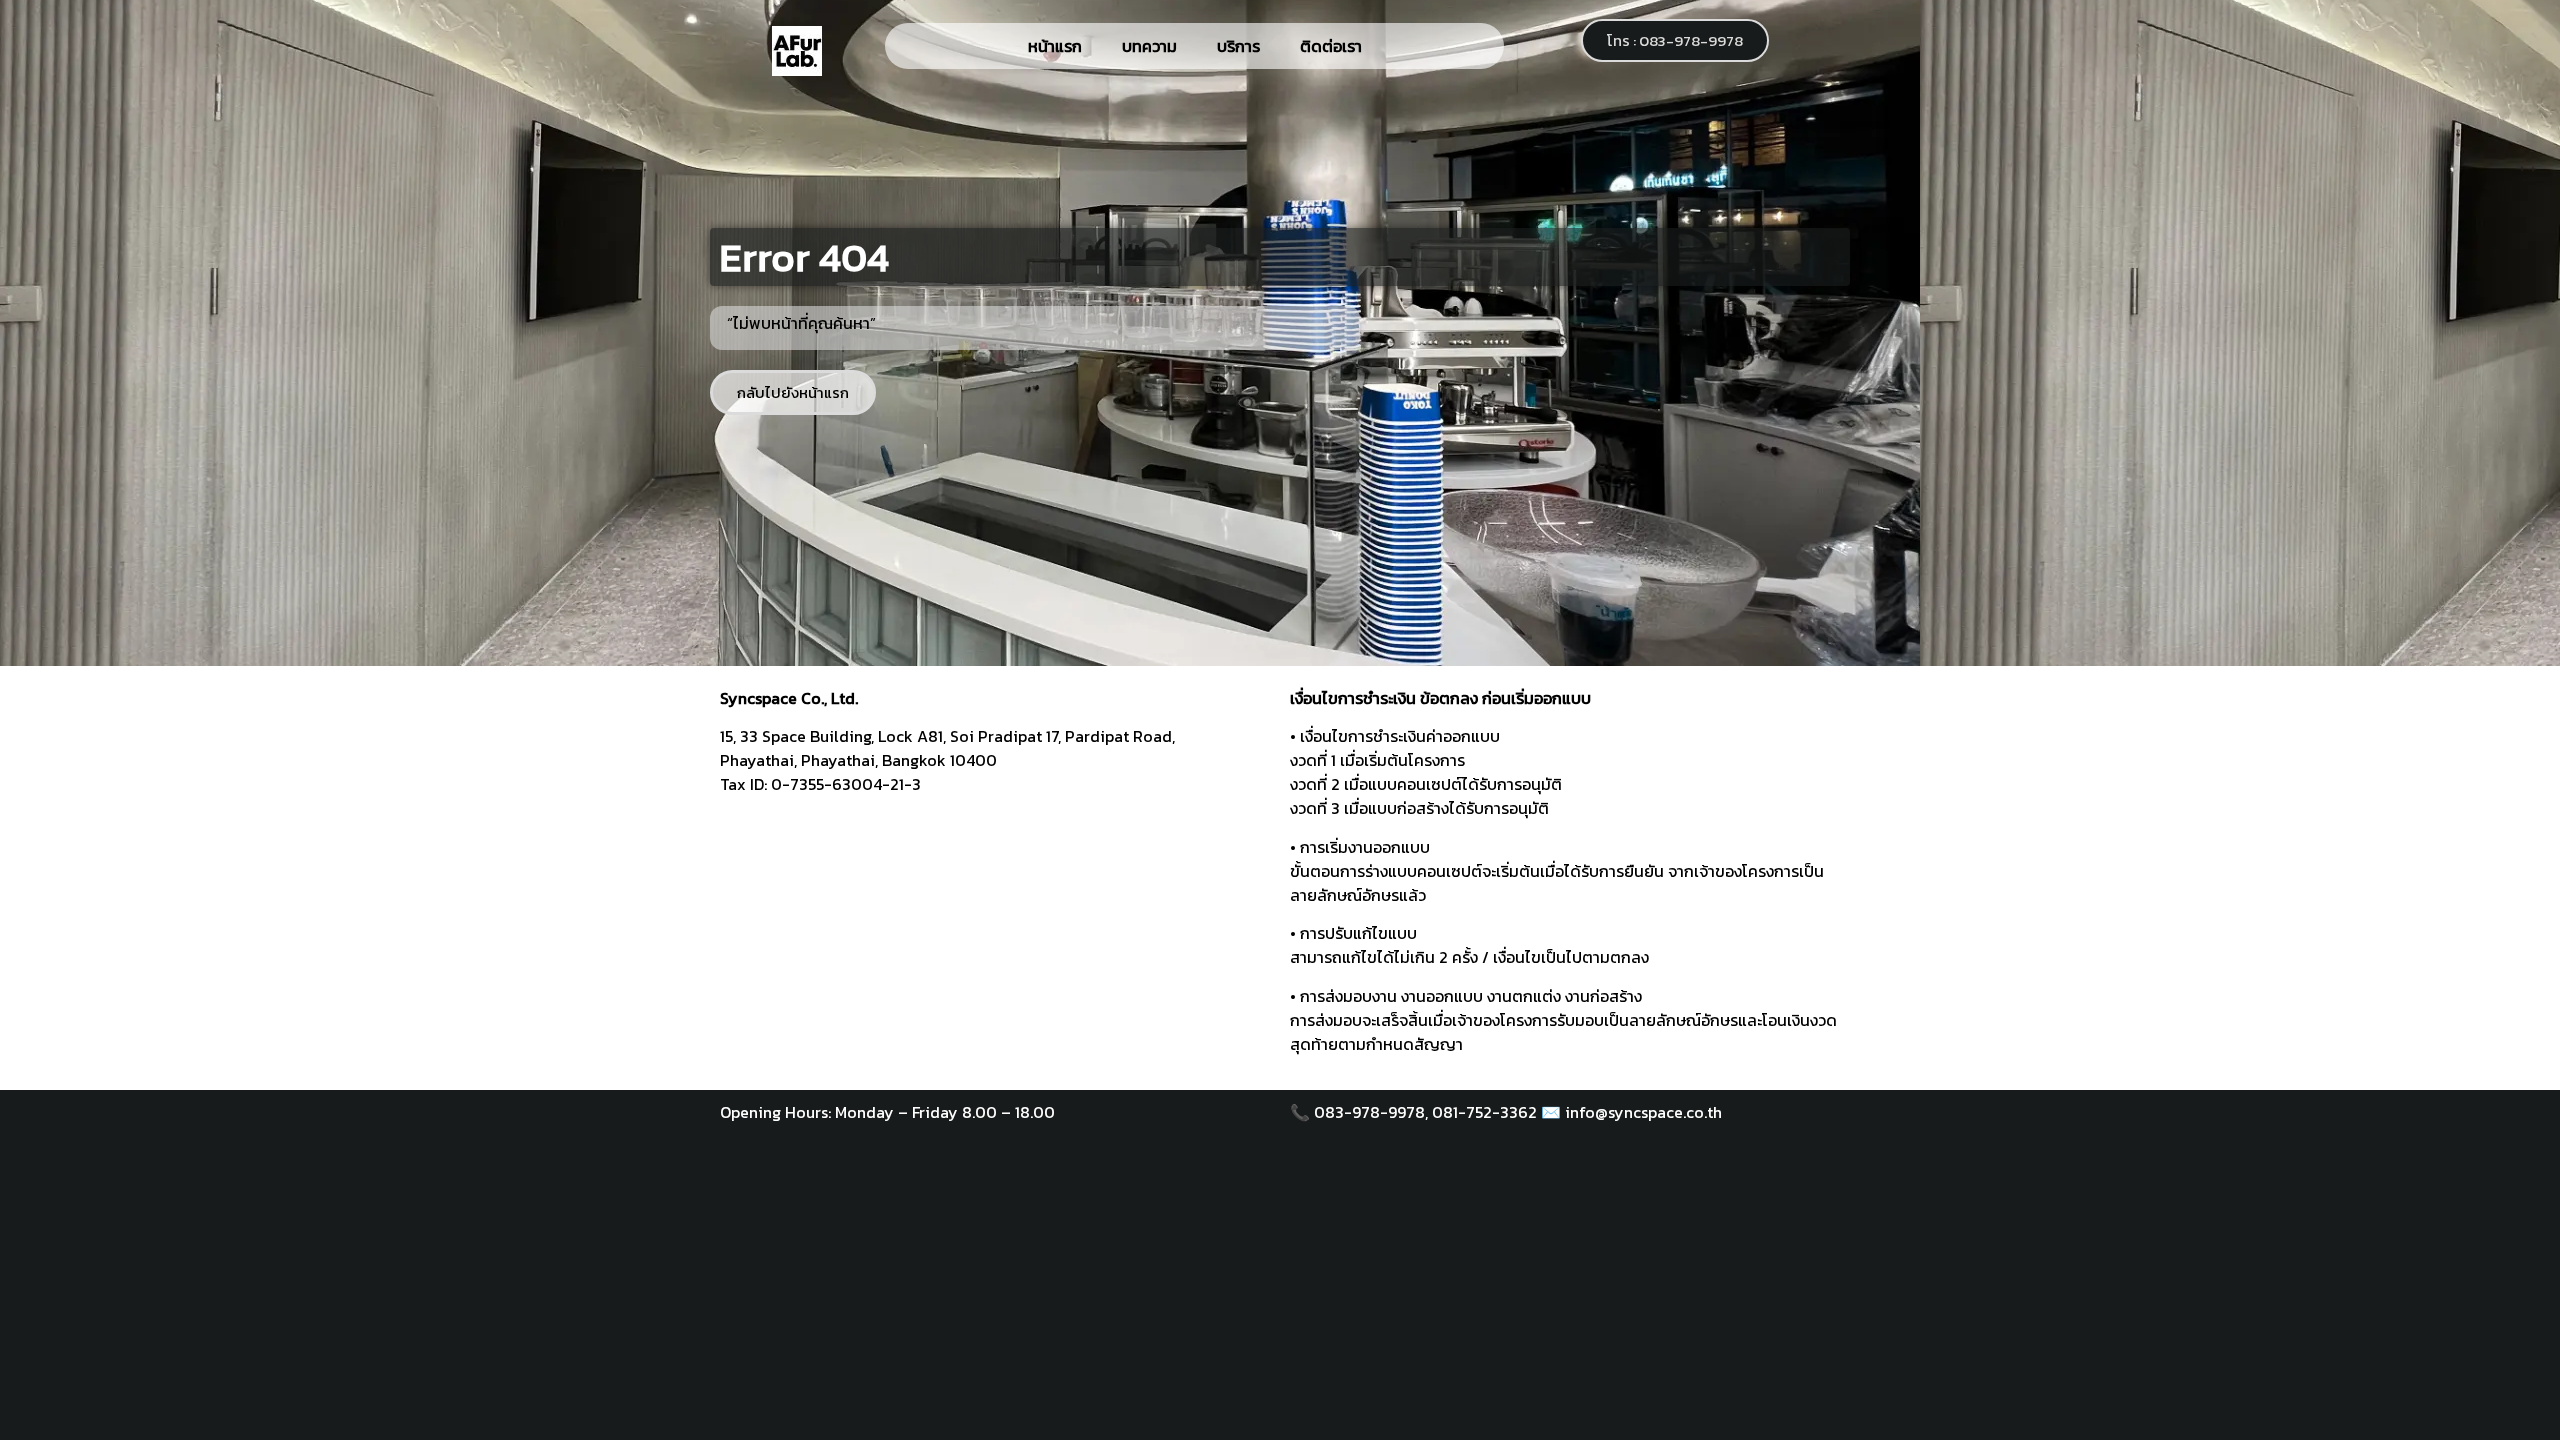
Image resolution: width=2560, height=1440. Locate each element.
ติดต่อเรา (1331, 46)
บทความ (1149, 46)
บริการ (1238, 46)
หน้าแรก (1055, 46)
